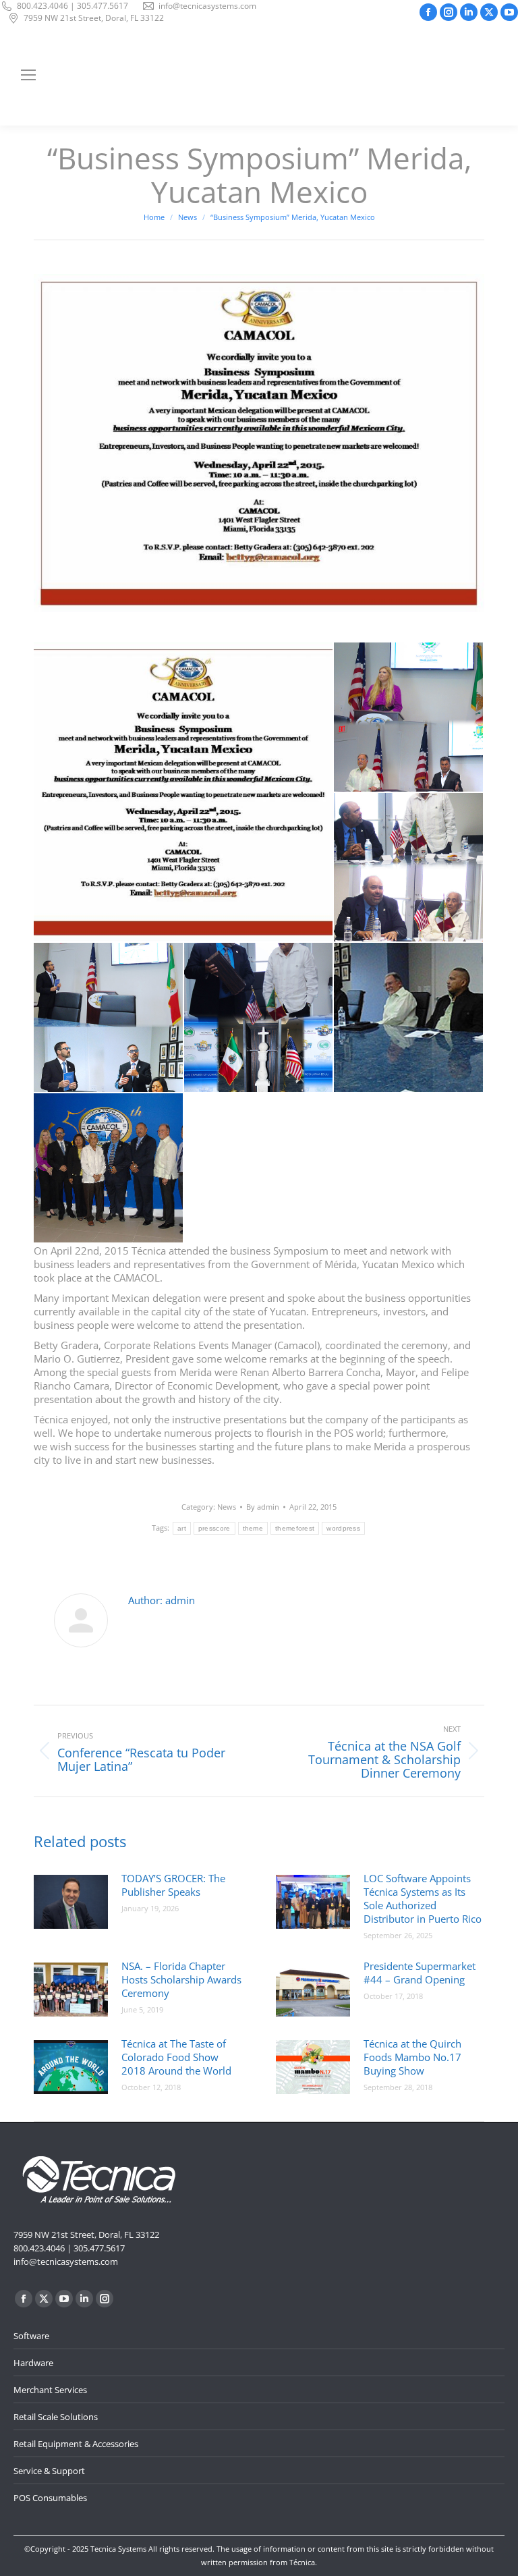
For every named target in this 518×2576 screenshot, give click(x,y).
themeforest (295, 1528)
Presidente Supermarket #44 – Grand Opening (420, 1973)
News (227, 1507)
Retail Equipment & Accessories (76, 2444)
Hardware (33, 2363)
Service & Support (49, 2471)
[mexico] (184, 792)
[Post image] (71, 1902)
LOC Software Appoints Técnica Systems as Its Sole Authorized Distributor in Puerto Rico (423, 1898)
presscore (214, 1528)
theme (253, 1528)
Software (31, 2336)
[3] (109, 1018)
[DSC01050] (109, 1169)
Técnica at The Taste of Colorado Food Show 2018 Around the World (176, 2057)
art (182, 1528)
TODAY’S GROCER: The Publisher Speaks (173, 1885)
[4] (259, 1018)
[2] (409, 868)
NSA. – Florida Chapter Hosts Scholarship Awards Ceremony (181, 1979)
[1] (409, 718)
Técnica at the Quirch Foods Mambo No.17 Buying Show (412, 2057)
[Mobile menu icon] (28, 75)
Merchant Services (50, 2390)
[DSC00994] (409, 1018)
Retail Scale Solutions (56, 2417)
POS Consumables (50, 2498)
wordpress (343, 1528)
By (263, 1507)
